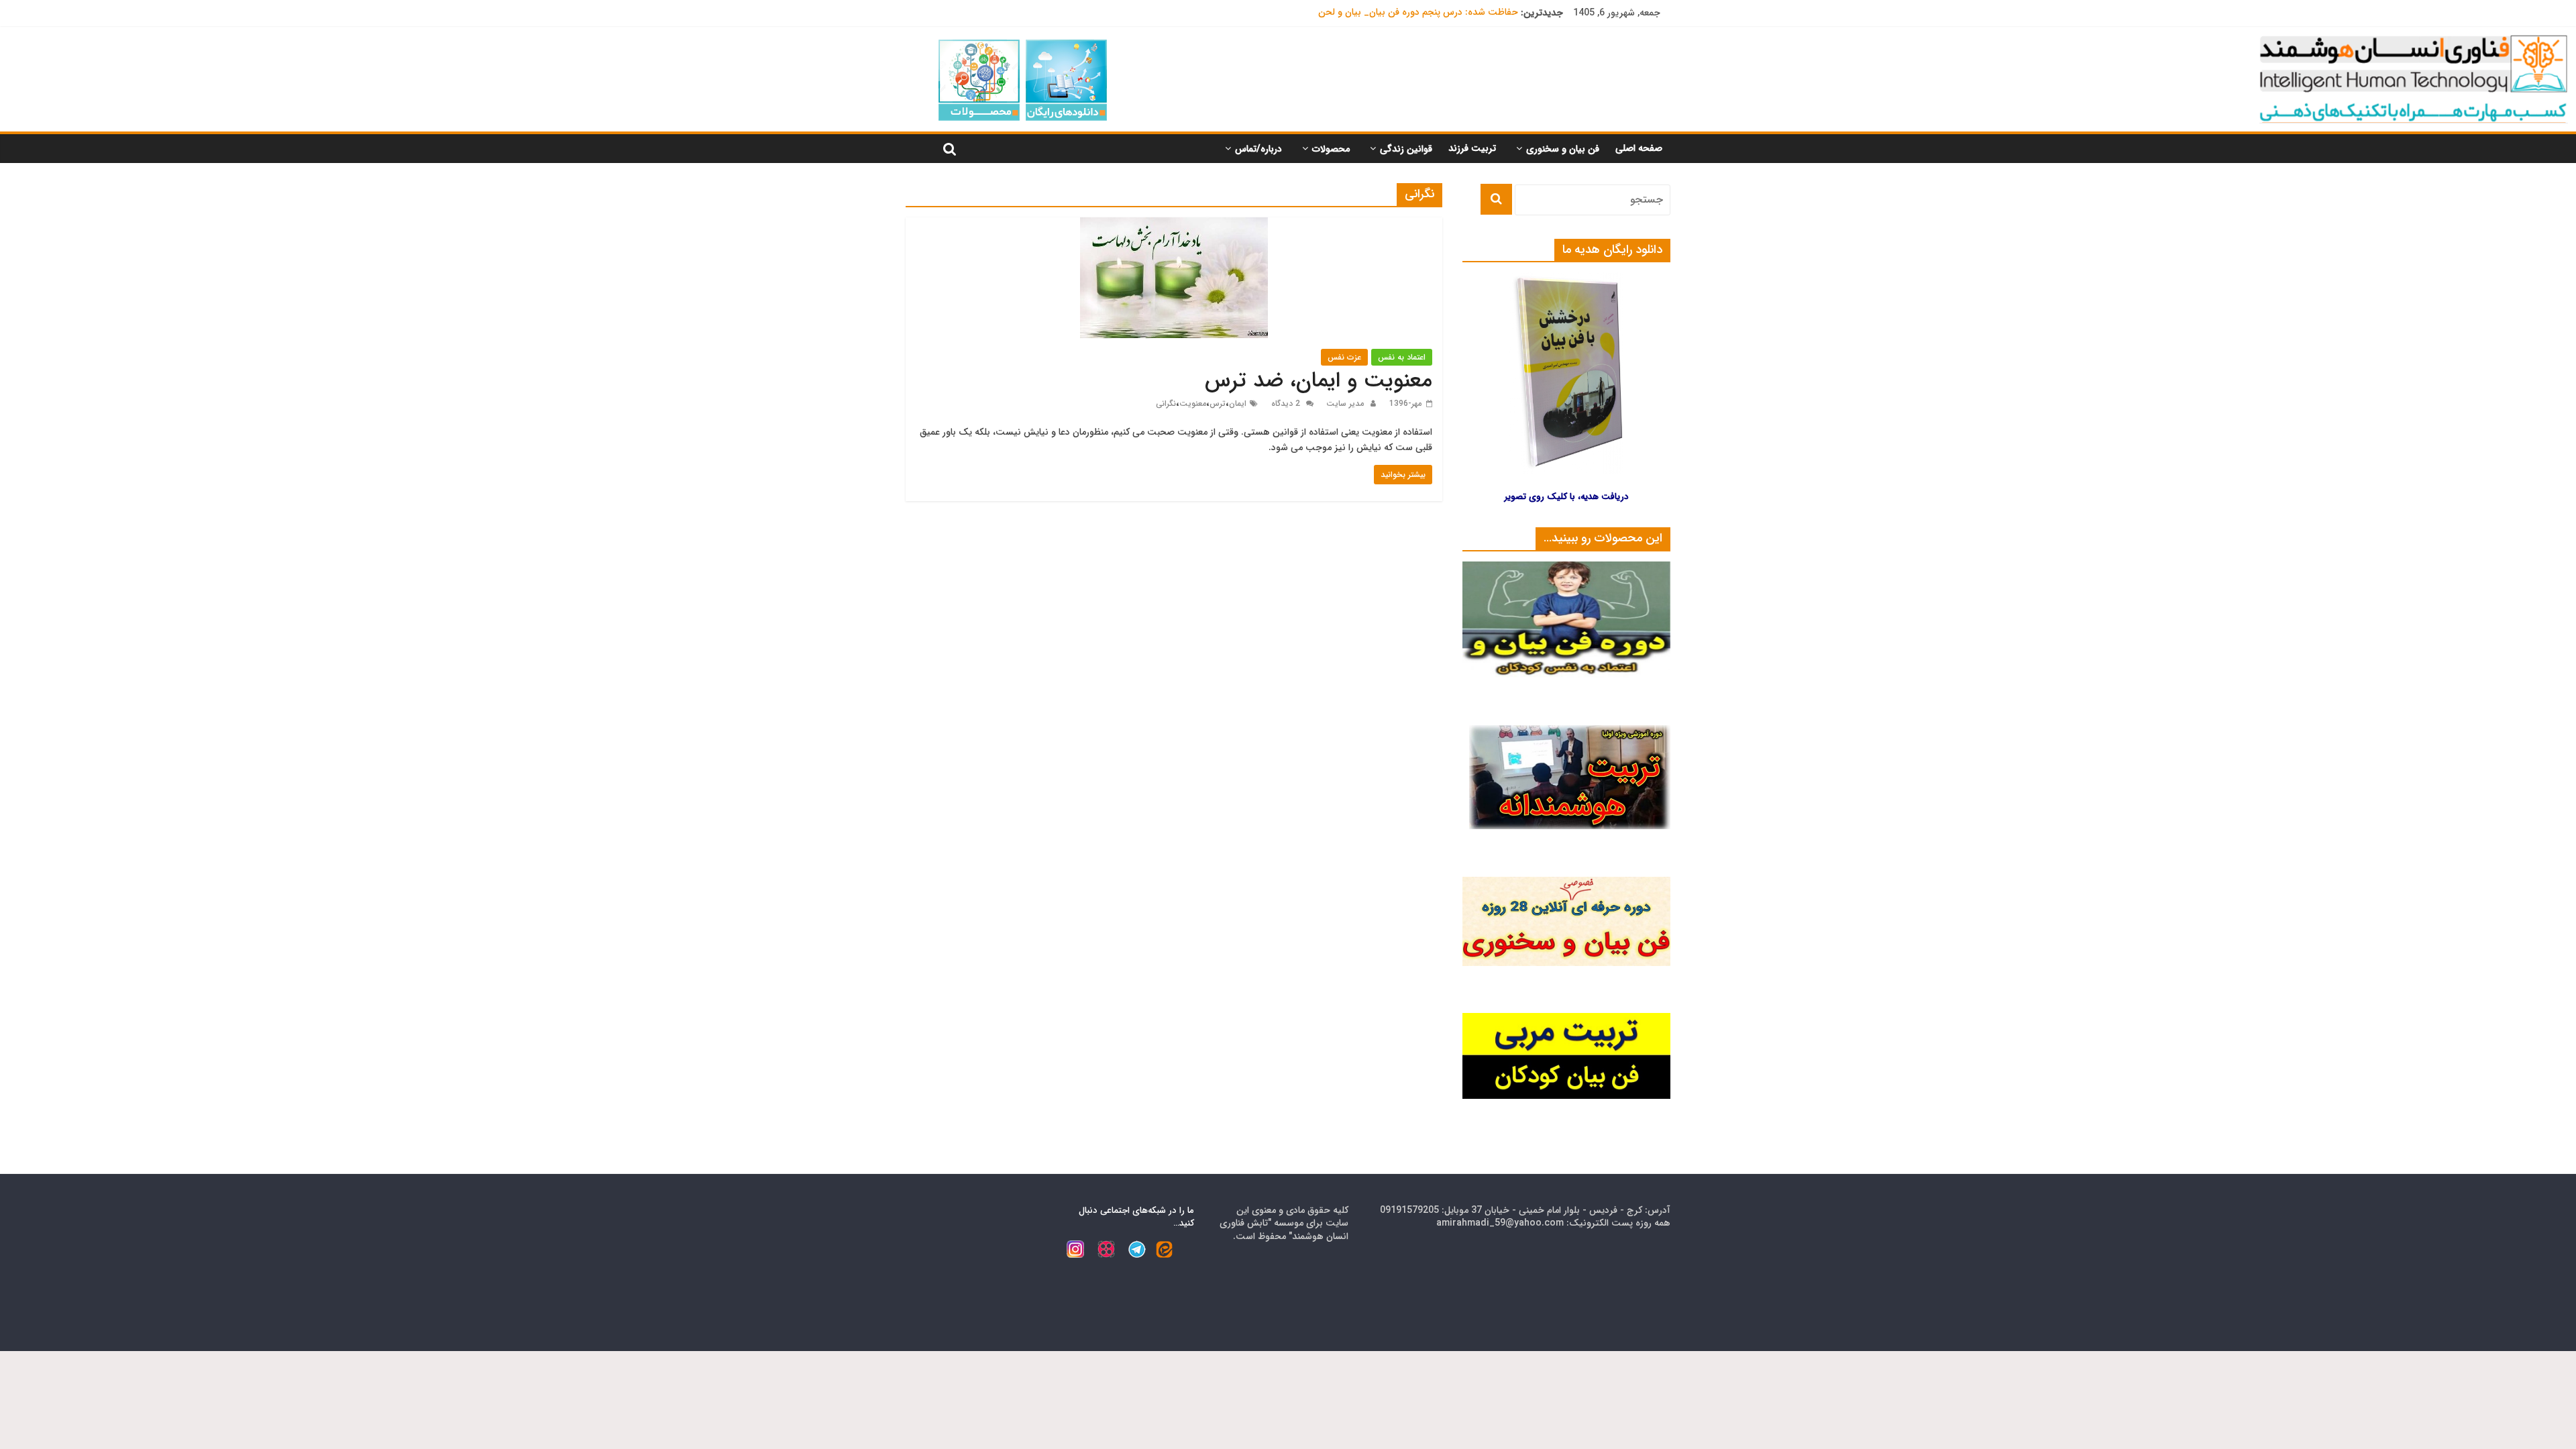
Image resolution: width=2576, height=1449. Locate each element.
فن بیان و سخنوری (1563, 149)
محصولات (1331, 149)
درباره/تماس (1258, 149)
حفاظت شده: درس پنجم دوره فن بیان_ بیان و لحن (1418, 13)
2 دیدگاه (1287, 404)
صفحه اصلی (1639, 148)
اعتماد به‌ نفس (1402, 357)
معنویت (1193, 404)
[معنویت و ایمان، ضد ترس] (1174, 226)
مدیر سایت (1344, 404)
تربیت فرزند (1472, 148)
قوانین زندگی (1406, 149)
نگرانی (1166, 404)
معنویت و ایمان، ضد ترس (1319, 381)
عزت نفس (1344, 357)
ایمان (1238, 404)
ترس (1218, 404)
